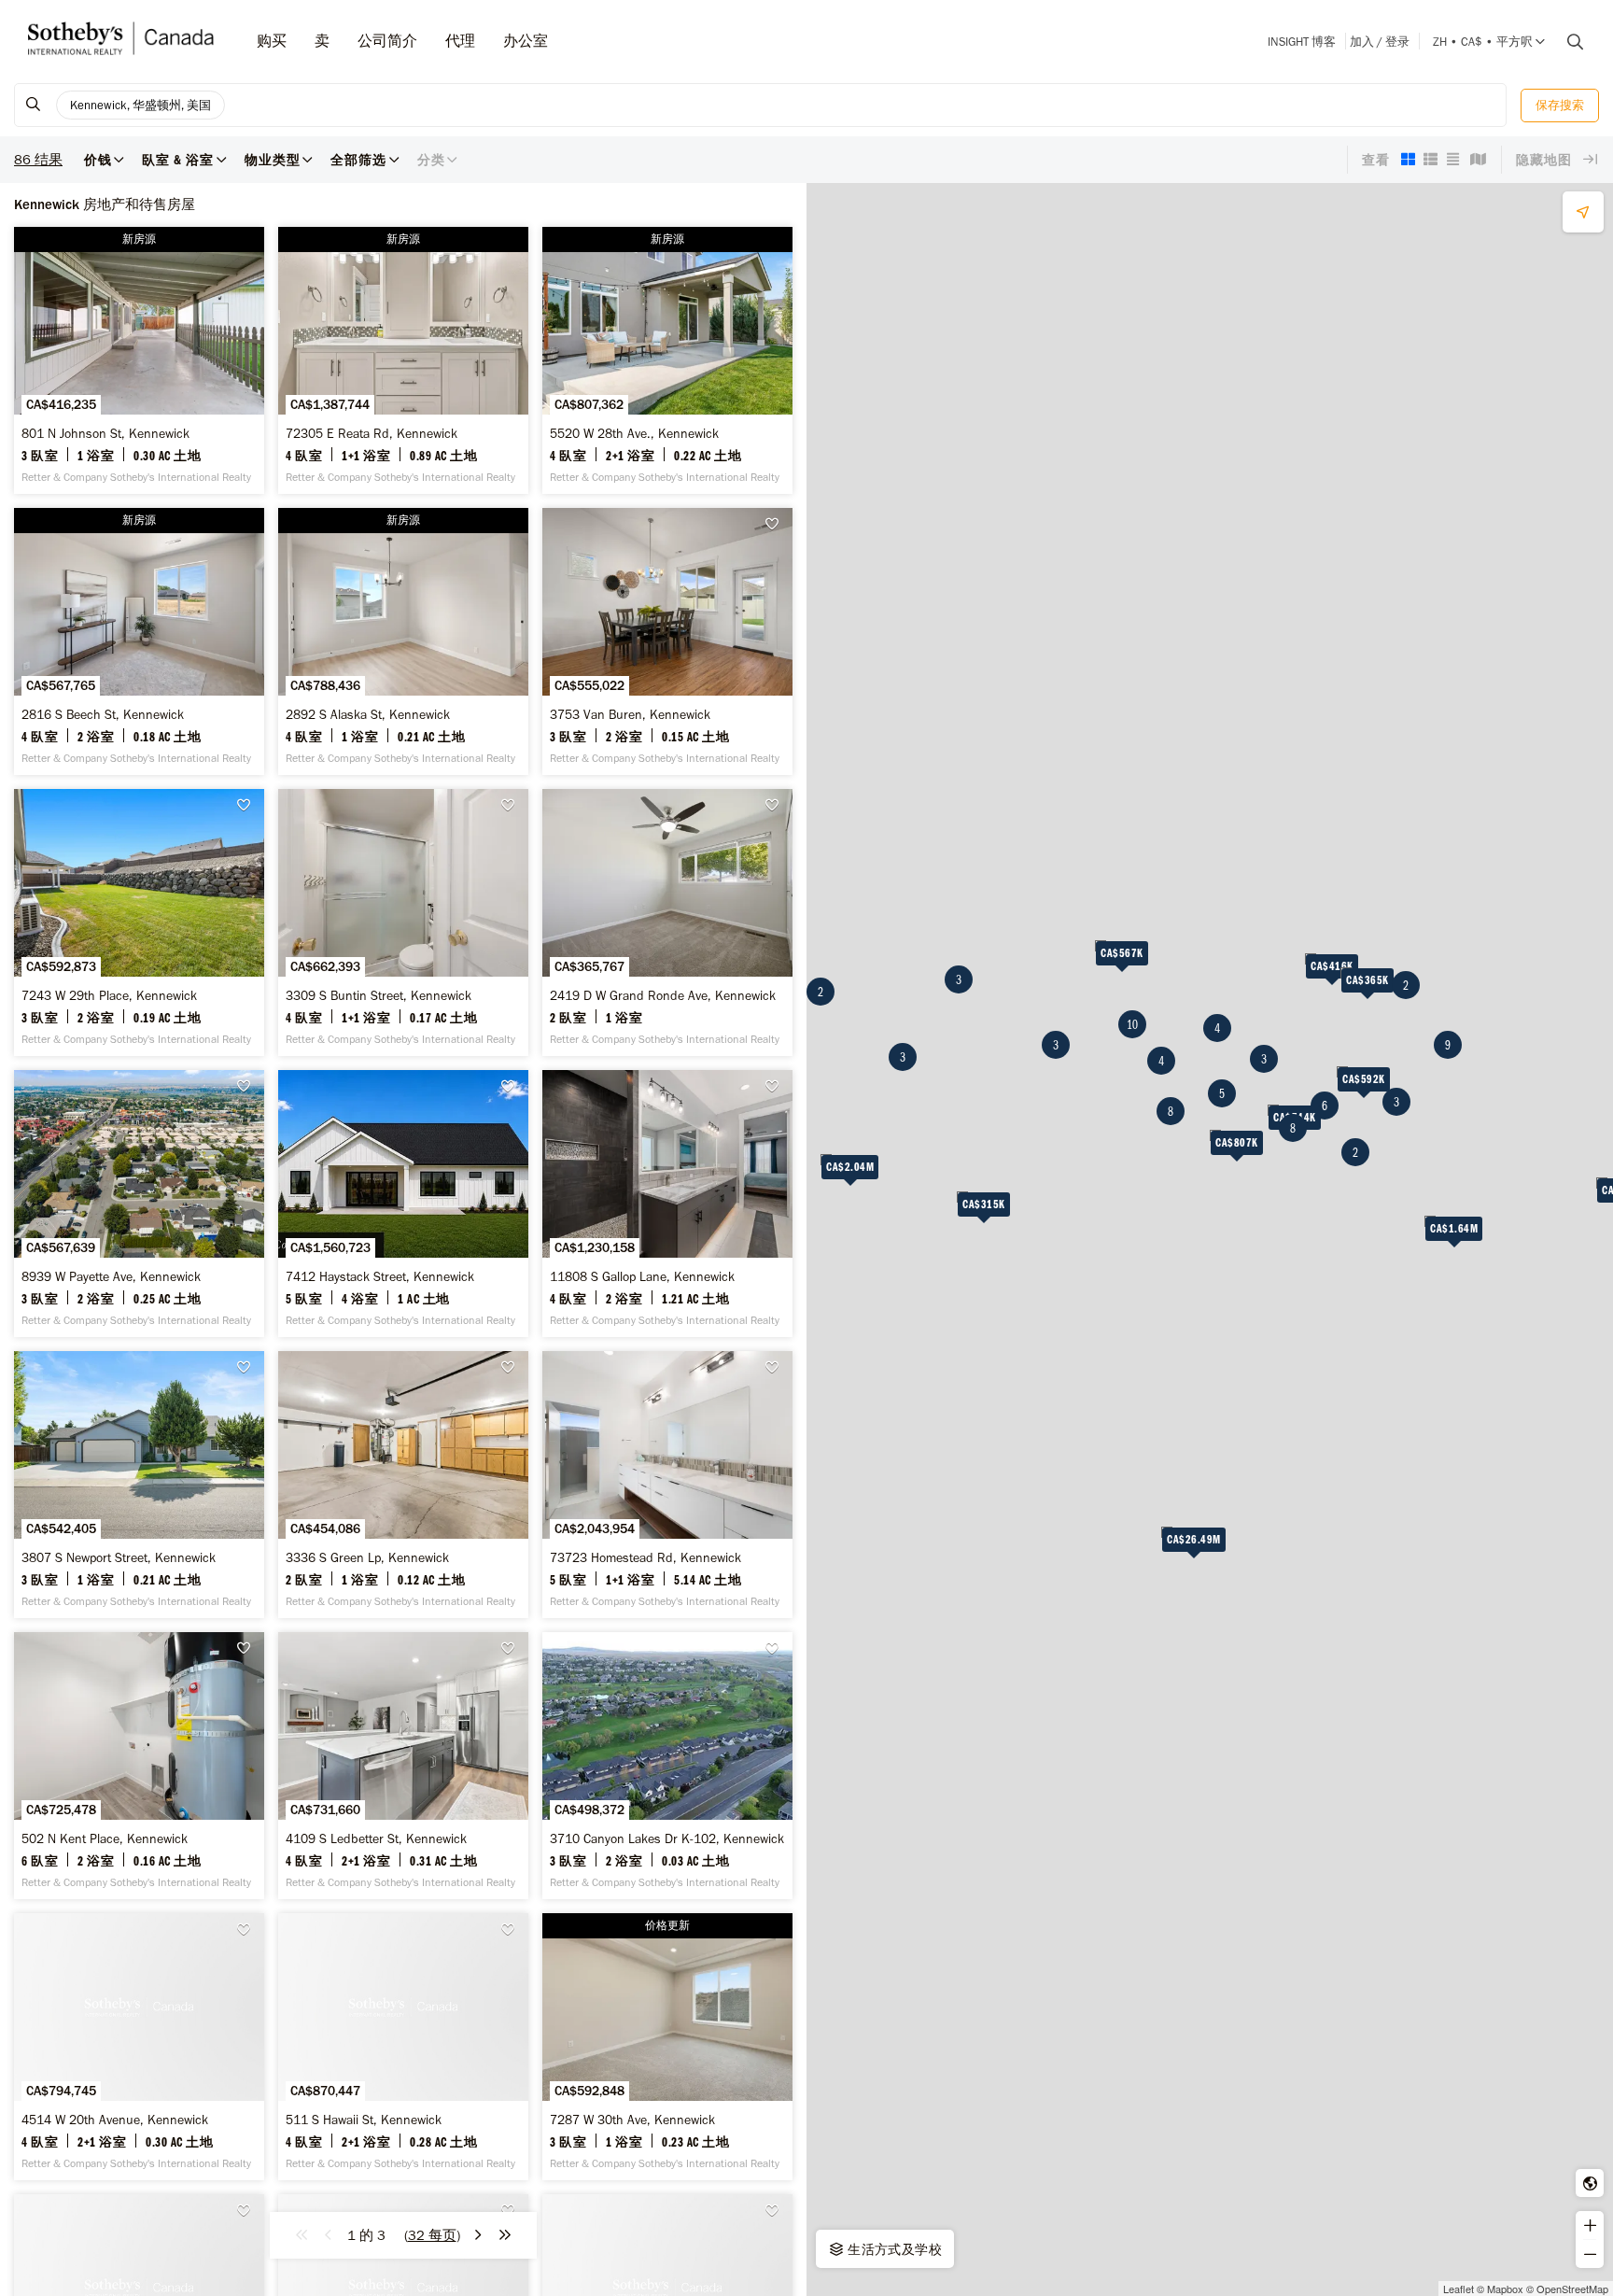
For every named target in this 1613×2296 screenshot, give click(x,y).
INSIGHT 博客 (1302, 42)
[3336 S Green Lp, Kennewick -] (403, 1485)
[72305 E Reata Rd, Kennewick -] (403, 360)
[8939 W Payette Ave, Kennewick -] (139, 1204)
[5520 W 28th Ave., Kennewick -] (667, 360)
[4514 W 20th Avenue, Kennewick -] (139, 2047)
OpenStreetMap (1572, 2289)
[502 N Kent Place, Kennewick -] (139, 1766)
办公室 (526, 41)
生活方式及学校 (893, 2249)
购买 (272, 41)
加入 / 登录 (1380, 42)
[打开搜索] (1568, 42)
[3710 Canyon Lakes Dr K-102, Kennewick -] (667, 1766)
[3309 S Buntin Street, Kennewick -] (403, 923)
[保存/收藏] (777, 524)
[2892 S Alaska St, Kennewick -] (403, 641)
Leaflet (1459, 2289)
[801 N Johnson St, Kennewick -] (139, 360)
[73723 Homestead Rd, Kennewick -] (667, 1485)
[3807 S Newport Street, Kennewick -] (139, 1485)
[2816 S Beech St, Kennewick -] (139, 641)
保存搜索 (1560, 105)
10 (1132, 1024)
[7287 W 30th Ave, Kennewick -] (667, 2047)
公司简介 (387, 41)
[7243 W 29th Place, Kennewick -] (139, 923)
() (432, 2235)
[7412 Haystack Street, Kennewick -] (403, 1204)
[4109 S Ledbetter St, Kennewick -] (403, 1766)
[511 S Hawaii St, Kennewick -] (403, 2047)
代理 (460, 41)
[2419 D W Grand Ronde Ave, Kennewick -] (667, 923)
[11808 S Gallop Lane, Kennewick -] (667, 1204)
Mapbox (1505, 2289)
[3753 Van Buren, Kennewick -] (667, 641)
